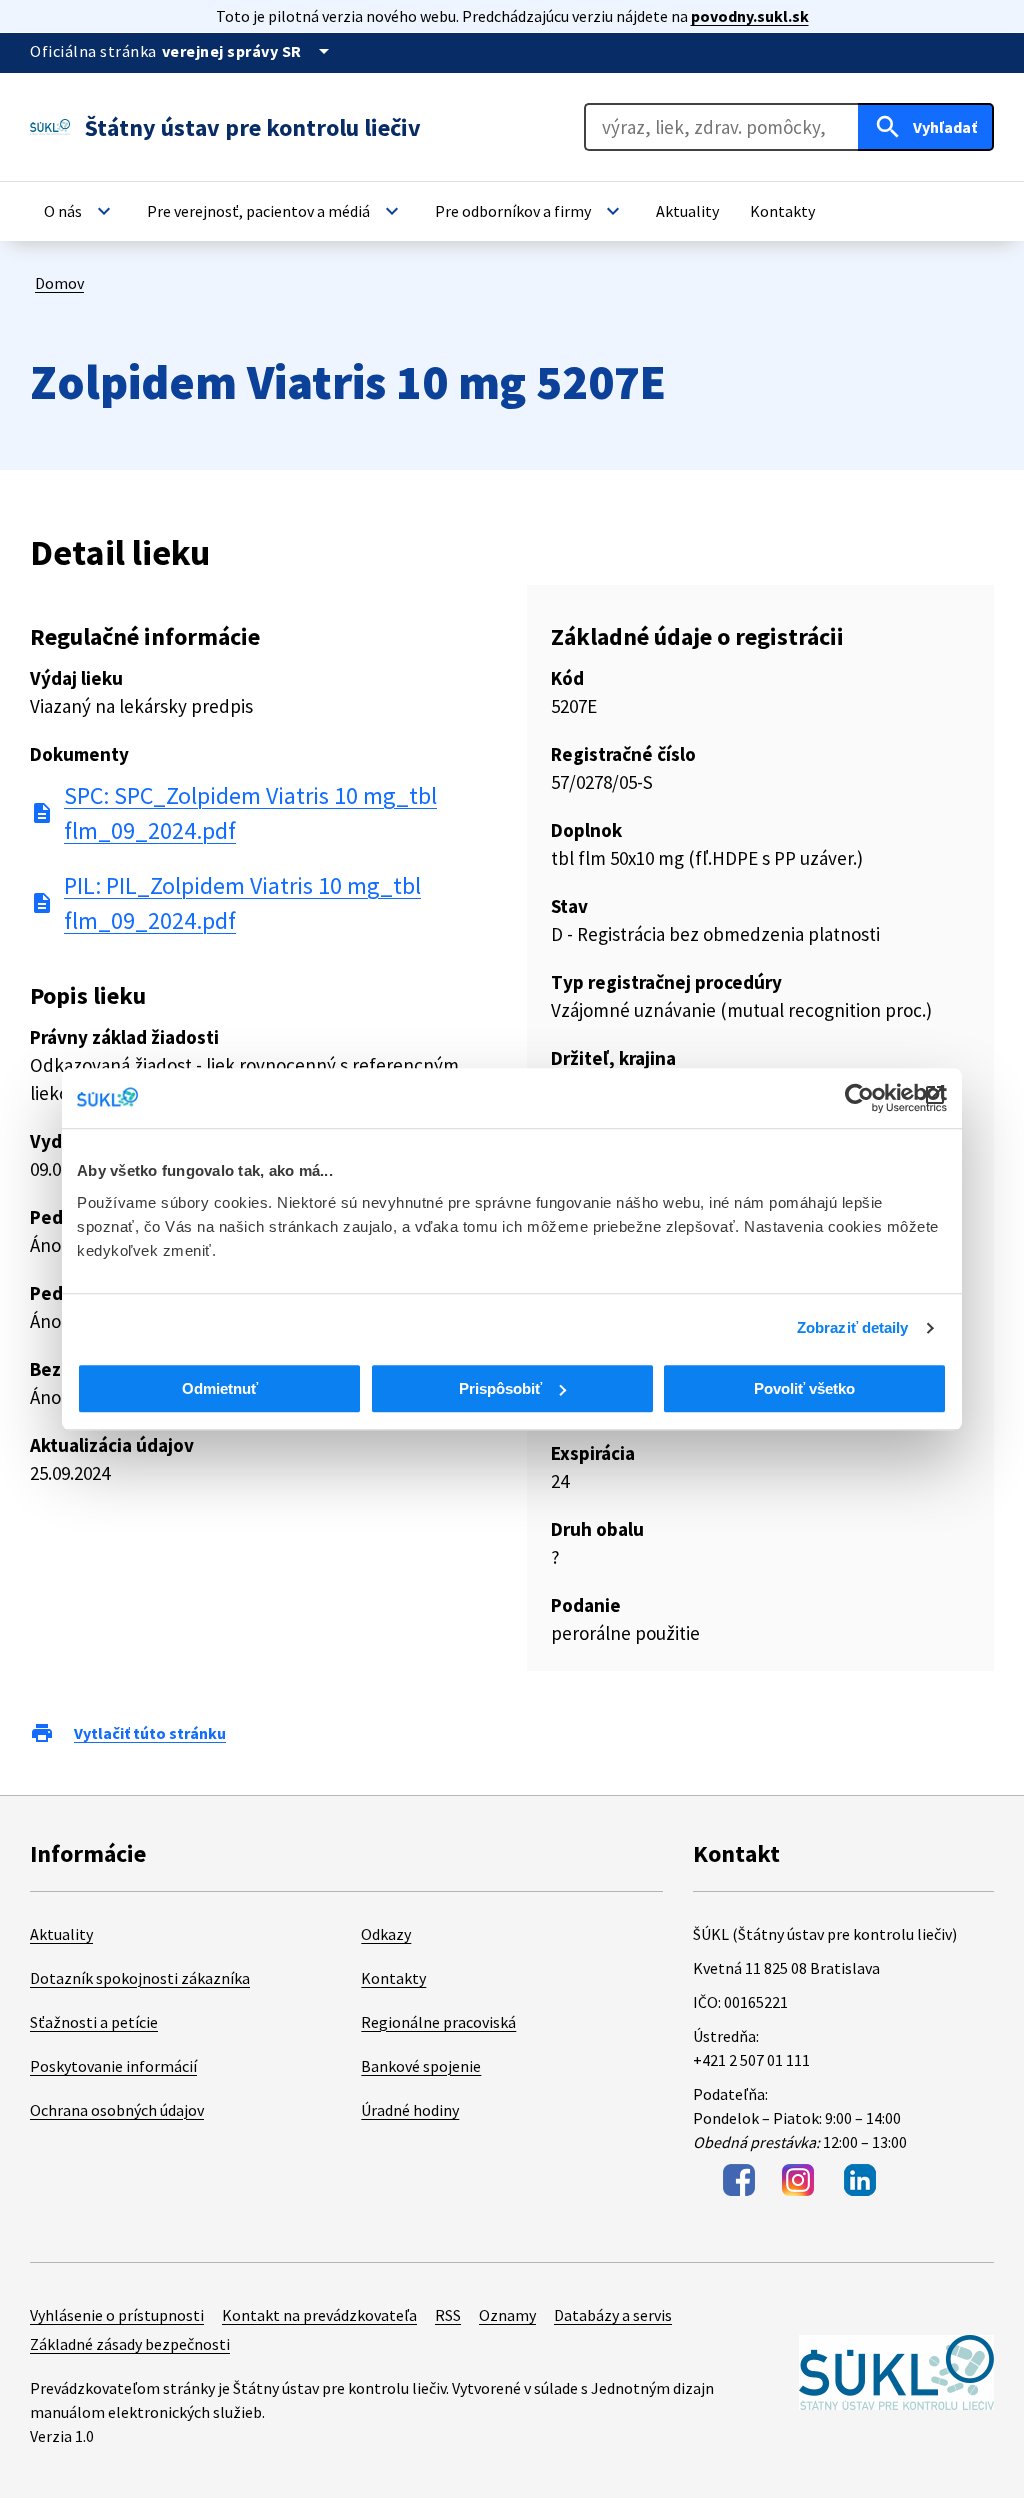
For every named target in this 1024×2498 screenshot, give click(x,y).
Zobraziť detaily (853, 1327)
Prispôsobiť (500, 1388)
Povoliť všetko (804, 1388)
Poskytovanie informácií (113, 2066)
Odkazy (386, 1934)
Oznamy (507, 2315)
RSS (448, 2315)
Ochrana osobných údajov (117, 2110)
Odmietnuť (220, 1388)
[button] (80, 211)
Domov (59, 283)
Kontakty (393, 1978)
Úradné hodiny (410, 2110)
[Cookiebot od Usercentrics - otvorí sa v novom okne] (859, 1098)
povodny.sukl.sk (750, 16)
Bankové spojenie (421, 2066)
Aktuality (61, 1934)
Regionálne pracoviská (438, 2022)
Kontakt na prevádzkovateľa (319, 2315)
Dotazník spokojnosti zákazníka (140, 1978)
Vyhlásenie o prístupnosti (117, 2315)
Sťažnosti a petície (94, 2022)
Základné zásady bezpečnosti (130, 2344)
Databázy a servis (613, 2315)
